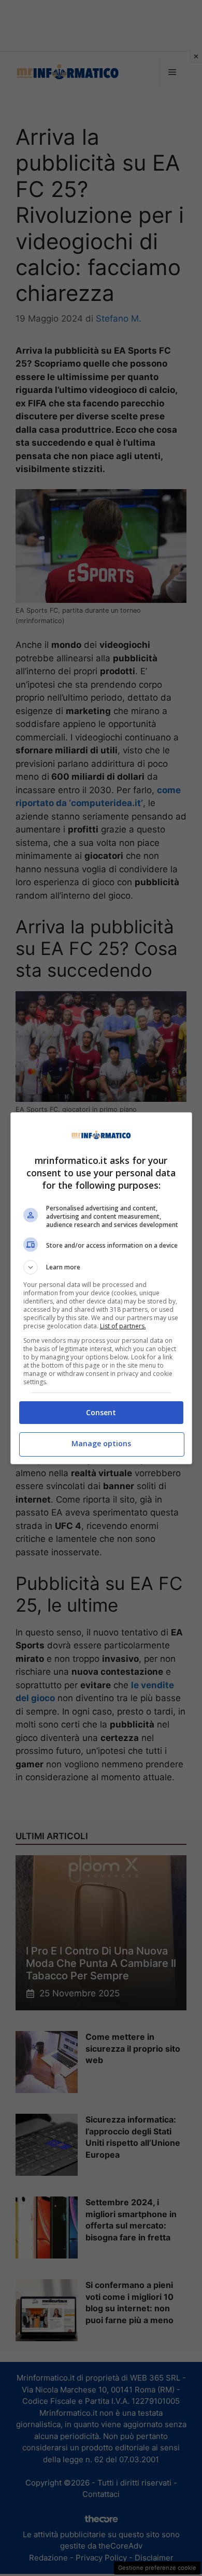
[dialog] (101, 1288)
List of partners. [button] (123, 1326)
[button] (101, 1267)
